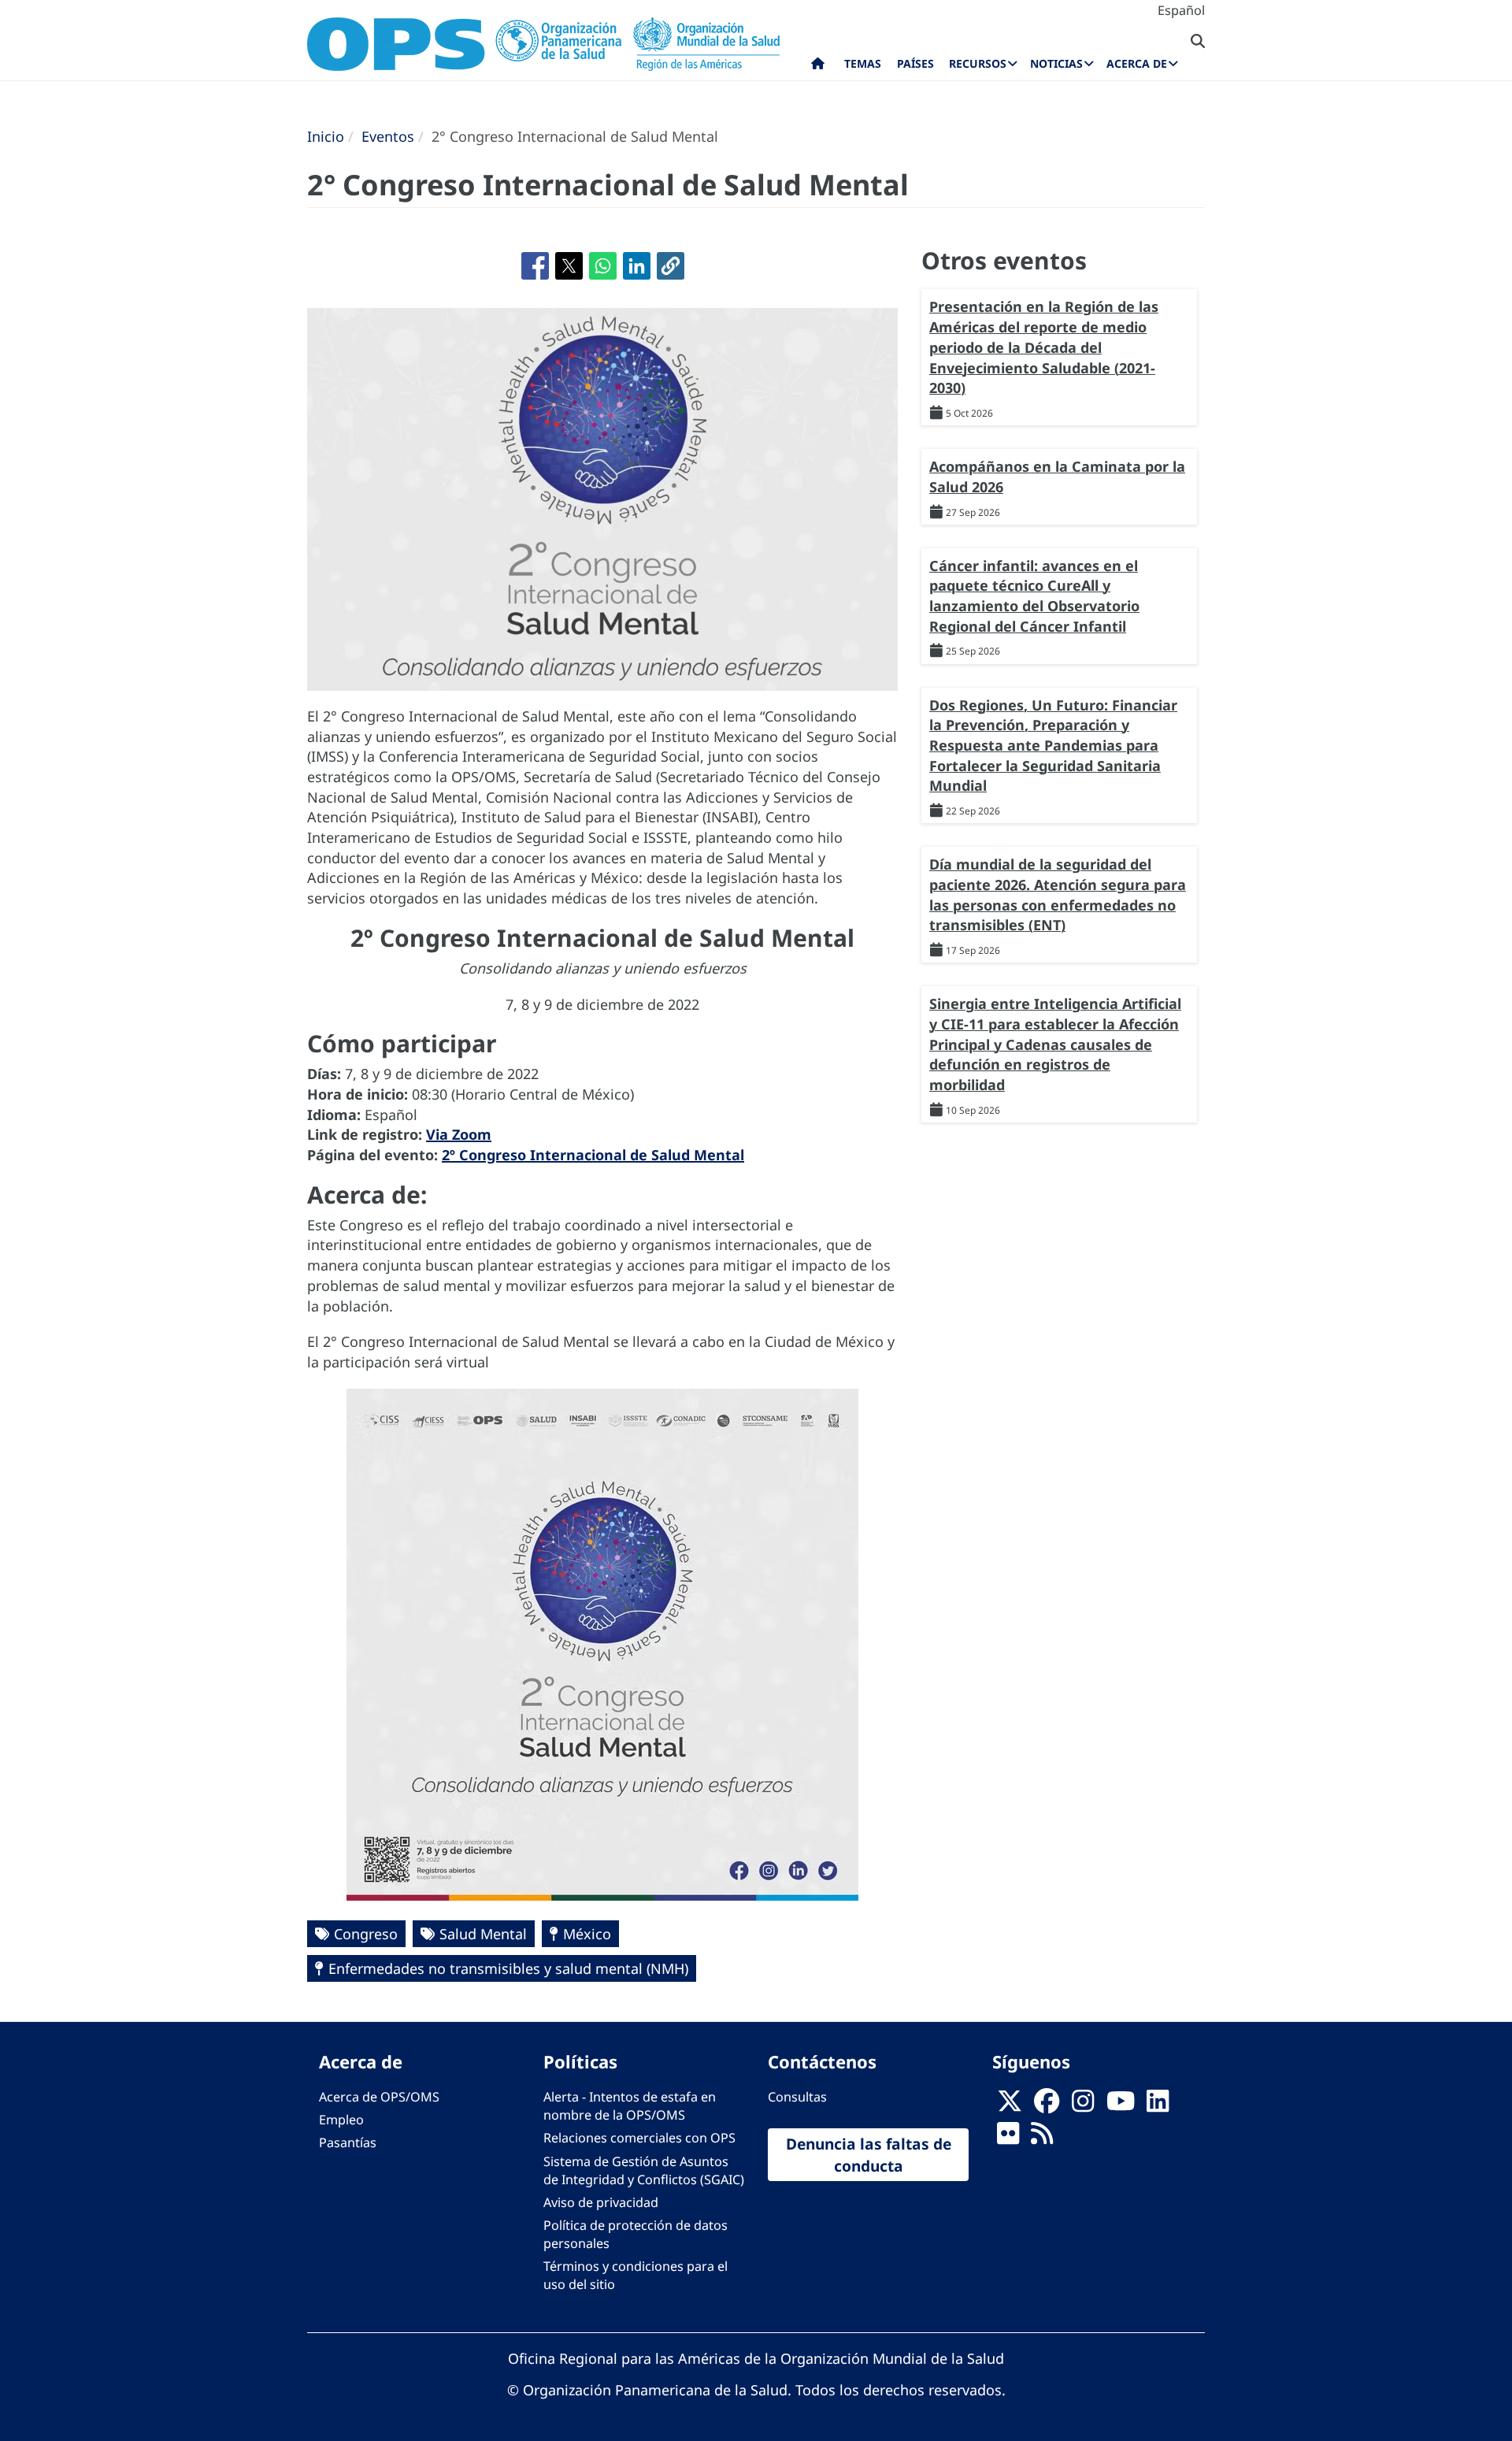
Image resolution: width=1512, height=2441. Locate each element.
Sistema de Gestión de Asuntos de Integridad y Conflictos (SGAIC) (644, 2170)
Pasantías (348, 2142)
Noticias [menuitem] (1056, 63)
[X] (1010, 2106)
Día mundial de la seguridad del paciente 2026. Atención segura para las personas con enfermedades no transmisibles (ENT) (1058, 894)
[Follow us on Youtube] (1121, 2106)
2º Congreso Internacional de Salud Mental (593, 1155)
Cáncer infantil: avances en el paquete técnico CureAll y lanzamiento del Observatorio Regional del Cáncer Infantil (1034, 596)
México (587, 1934)
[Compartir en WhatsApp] (603, 266)
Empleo (341, 2120)
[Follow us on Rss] (1042, 2139)
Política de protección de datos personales (636, 2234)
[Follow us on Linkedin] (1158, 2106)
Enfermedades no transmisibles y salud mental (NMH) (508, 1968)
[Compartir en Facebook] (535, 266)
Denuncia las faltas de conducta (869, 2154)
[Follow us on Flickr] (1008, 2139)
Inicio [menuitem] (818, 67)
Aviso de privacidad (601, 2202)
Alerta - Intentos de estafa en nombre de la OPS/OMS (630, 2106)
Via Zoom (459, 1134)
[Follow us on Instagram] (1083, 2106)
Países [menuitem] (915, 63)
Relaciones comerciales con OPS (639, 2138)
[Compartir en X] (569, 266)
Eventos (388, 136)
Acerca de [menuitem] (1137, 63)
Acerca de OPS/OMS (379, 2097)
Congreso (366, 1934)
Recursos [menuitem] (978, 63)
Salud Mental (483, 1934)
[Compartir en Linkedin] (637, 266)
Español (1181, 10)
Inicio (326, 136)
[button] (671, 266)
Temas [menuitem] (863, 63)
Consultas (797, 2097)
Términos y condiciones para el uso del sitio (636, 2275)
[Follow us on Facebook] (1047, 2106)
